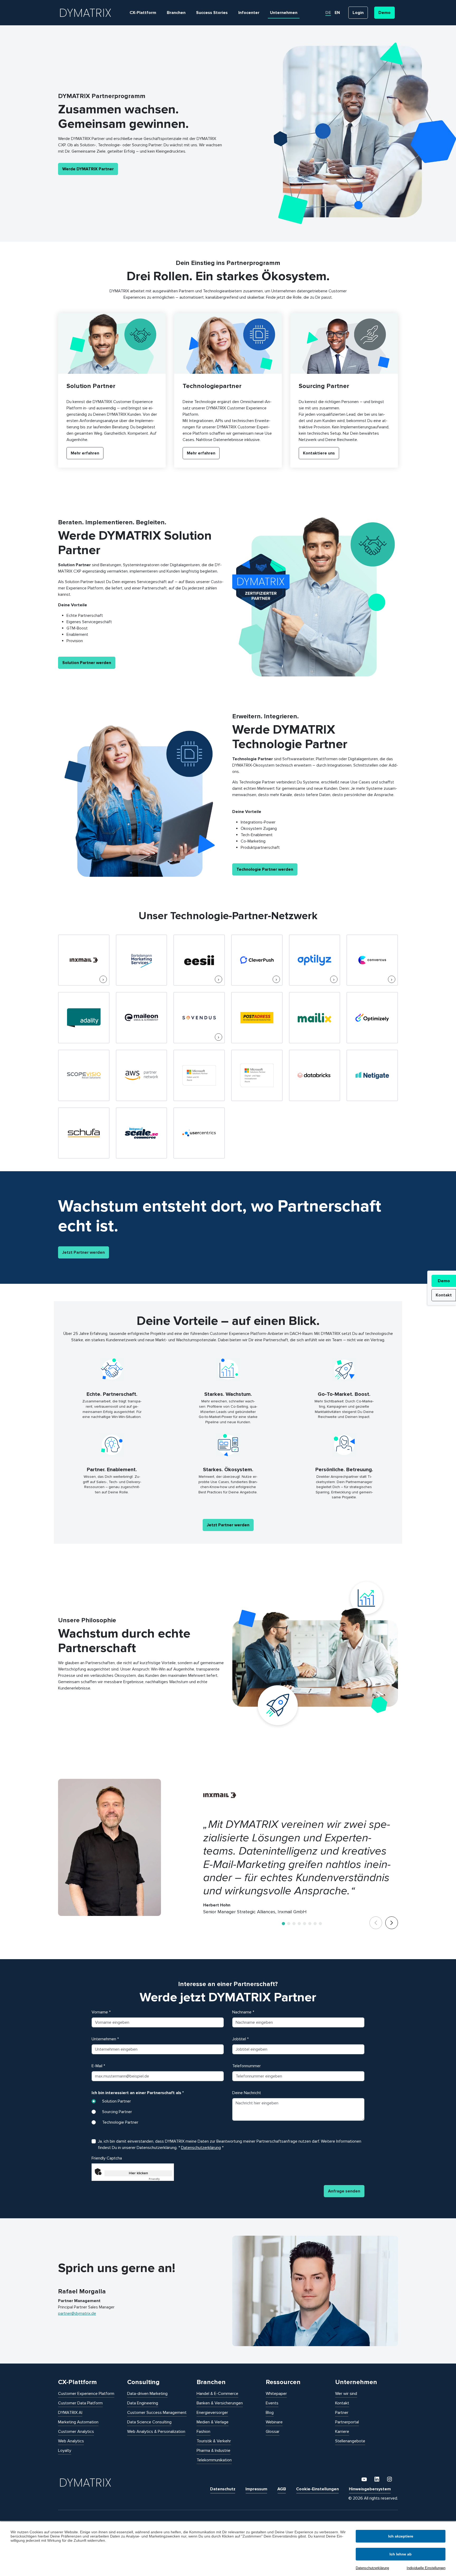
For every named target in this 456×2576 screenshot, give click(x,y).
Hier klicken (138, 2173)
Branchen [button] (176, 13)
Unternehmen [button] (284, 13)
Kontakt (444, 1295)
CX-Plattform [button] (143, 13)
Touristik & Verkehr (214, 2441)
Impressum (256, 2489)
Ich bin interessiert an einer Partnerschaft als (138, 2093)
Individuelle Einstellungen (426, 2568)
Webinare (274, 2422)
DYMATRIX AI (70, 2413)
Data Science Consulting (149, 2422)
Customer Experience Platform (86, 2394)
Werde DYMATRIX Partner (88, 169)
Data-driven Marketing (147, 2394)
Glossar (273, 2432)
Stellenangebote (350, 2441)
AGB (282, 2489)
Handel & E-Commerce (217, 2394)
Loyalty (65, 2451)
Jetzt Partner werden (84, 1252)
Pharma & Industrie (213, 2451)
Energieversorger (212, 2413)
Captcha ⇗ (160, 2179)
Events (272, 2403)
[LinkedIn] (377, 2479)
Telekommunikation (214, 2460)
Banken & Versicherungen (220, 2403)
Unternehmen (105, 2039)
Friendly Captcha (107, 2158)
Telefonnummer (246, 2066)
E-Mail (98, 2066)
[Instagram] (389, 2479)
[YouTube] (365, 2479)
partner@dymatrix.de (77, 2313)
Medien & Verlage (213, 2422)
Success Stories (212, 13)
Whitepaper (276, 2394)
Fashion (203, 2432)
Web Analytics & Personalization (156, 2432)
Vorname (101, 2012)
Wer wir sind (346, 2394)
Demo (444, 1281)
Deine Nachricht (247, 2093)
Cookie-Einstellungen (317, 2489)
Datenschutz (223, 2489)
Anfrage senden (344, 2191)
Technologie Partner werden (265, 869)
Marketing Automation (78, 2422)
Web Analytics (71, 2441)
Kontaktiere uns (319, 453)
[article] (112, 390)
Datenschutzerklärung (372, 2568)
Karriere (342, 2432)
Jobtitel (240, 2039)
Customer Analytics (76, 2432)
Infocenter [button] (249, 13)
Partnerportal (347, 2422)
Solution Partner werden (87, 663)
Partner (342, 2413)
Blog (270, 2413)
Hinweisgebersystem (370, 2489)
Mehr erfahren (85, 453)
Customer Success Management (157, 2413)
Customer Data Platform (80, 2403)
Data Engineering (143, 2403)
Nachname (243, 2012)
